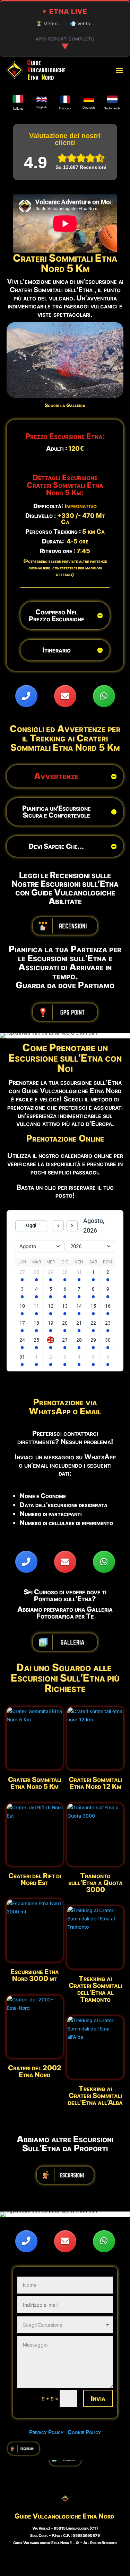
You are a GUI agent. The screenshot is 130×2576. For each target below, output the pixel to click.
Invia (98, 2398)
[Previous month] (58, 1226)
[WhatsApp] (104, 696)
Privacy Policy (48, 2432)
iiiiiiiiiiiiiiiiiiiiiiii (65, 2175)
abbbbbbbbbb (65, 926)
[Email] (65, 696)
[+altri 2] (22, 1280)
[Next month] (72, 1226)
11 (89, 390)
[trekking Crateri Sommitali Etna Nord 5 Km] (65, 396)
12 (94, 390)
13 (100, 390)
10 (83, 390)
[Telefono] (26, 696)
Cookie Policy (84, 2432)
